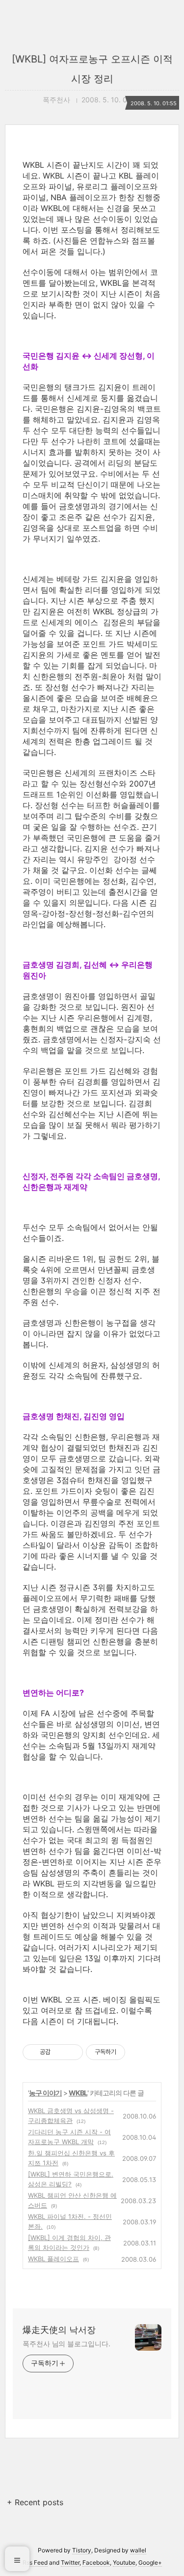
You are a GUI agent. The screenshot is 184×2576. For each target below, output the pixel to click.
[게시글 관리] (72, 2052)
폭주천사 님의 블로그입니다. (66, 2344)
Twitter (70, 2562)
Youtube (124, 2562)
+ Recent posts (35, 2502)
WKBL (78, 2093)
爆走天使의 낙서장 (59, 2330)
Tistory (82, 2550)
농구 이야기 (45, 2093)
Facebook (96, 2562)
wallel (138, 2550)
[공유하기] (60, 2052)
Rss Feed (35, 2562)
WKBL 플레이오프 (53, 2259)
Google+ (150, 2562)
